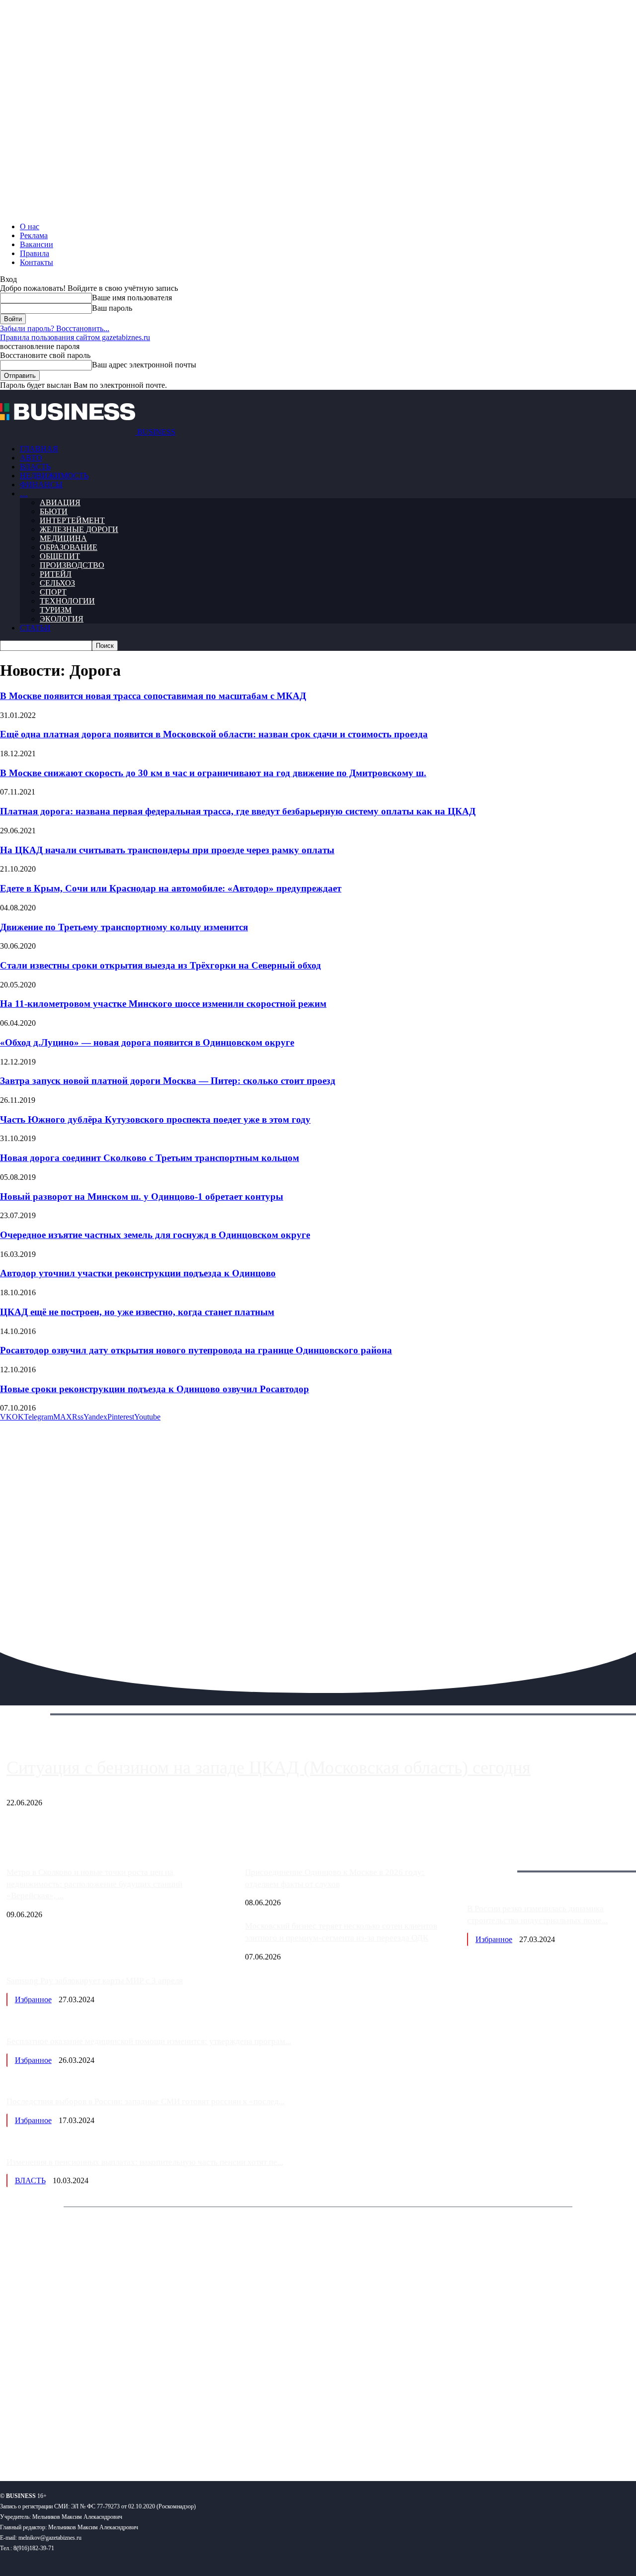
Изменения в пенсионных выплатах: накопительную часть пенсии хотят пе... (145, 2162)
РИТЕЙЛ (56, 574)
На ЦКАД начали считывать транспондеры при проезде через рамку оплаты (167, 850)
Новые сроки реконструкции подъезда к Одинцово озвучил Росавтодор (155, 1389)
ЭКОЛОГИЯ (62, 619)
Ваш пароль (112, 308)
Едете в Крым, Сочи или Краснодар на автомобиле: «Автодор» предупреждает (171, 888)
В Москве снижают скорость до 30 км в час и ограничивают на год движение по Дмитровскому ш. (213, 773)
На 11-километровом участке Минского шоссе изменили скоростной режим (163, 1004)
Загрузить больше (497, 1860)
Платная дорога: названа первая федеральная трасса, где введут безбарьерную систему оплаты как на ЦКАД (238, 811)
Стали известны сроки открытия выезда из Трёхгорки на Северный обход (160, 965)
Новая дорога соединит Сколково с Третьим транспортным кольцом (150, 1158)
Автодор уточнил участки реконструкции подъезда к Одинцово (138, 1273)
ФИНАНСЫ (41, 485)
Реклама (34, 235)
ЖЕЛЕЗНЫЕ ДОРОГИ (79, 529)
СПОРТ (53, 592)
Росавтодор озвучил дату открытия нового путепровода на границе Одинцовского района (196, 1350)
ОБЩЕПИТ (60, 556)
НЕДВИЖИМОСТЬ (54, 476)
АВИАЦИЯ (60, 502)
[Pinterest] (12, 2441)
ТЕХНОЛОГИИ (67, 601)
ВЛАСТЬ (35, 467)
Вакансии (37, 244)
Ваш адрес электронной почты (144, 365)
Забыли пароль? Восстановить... (55, 328)
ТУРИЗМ (56, 610)
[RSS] (40, 2441)
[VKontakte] (96, 2441)
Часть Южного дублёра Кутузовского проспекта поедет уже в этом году (155, 1119)
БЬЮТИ (54, 511)
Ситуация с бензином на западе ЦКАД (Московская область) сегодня (269, 1768)
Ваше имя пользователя (132, 298)
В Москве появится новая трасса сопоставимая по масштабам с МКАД (153, 696)
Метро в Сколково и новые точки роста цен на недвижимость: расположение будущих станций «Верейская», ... (94, 1884)
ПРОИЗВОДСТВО (72, 565)
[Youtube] (153, 2441)
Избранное (494, 1939)
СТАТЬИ (35, 628)
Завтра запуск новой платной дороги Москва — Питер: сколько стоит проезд (168, 1081)
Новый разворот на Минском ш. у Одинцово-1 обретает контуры (142, 1197)
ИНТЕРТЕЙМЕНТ (72, 520)
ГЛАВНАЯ (39, 449)
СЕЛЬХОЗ (57, 583)
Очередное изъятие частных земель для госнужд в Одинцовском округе (155, 1235)
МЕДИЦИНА (63, 538)
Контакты (37, 262)
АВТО (31, 458)
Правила (35, 253)
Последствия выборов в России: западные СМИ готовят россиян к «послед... (146, 2101)
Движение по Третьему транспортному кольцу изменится (124, 927)
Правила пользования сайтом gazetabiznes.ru (75, 337)
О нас (30, 226)
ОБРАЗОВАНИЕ (69, 547)
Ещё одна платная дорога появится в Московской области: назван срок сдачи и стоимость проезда (214, 734)
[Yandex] (124, 2441)
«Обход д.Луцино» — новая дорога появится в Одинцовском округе (147, 1042)
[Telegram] (68, 2441)
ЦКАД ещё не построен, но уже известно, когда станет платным (137, 1312)
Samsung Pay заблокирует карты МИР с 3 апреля (95, 1981)
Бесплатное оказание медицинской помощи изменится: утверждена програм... (149, 2041)
